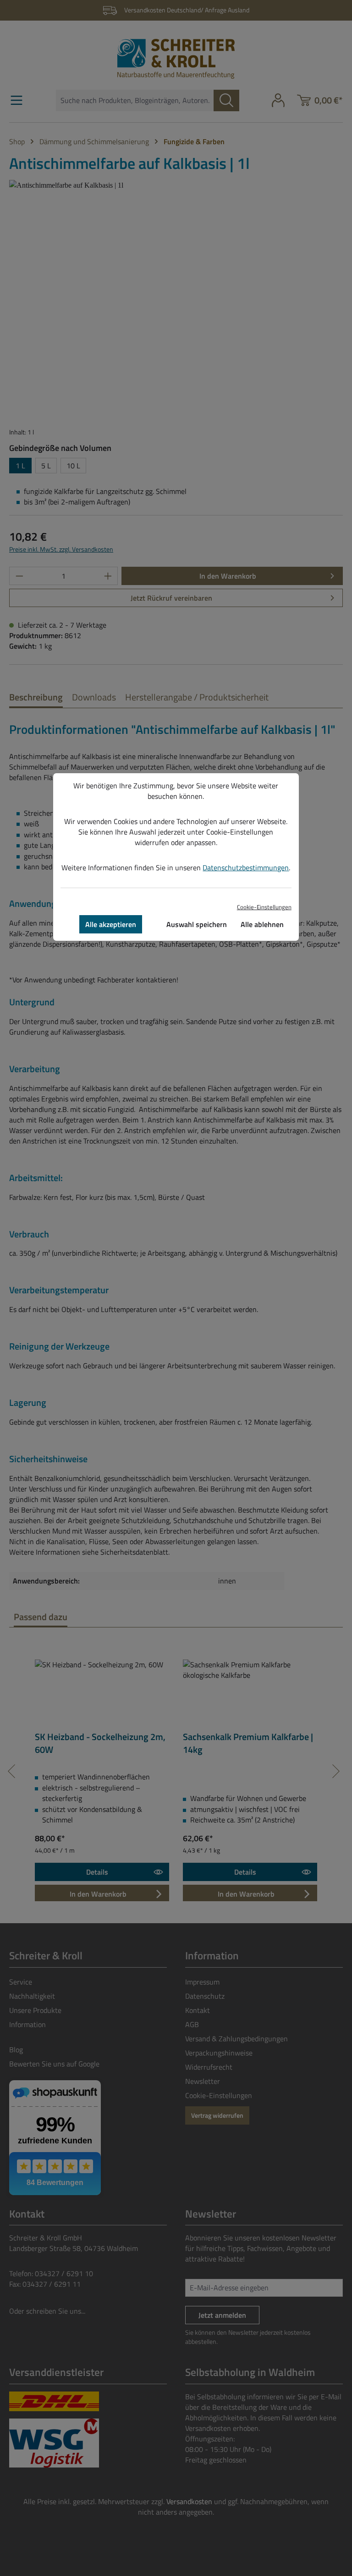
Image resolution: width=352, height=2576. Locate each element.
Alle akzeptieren (111, 924)
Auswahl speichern (197, 924)
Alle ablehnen (262, 924)
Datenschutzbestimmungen (246, 868)
